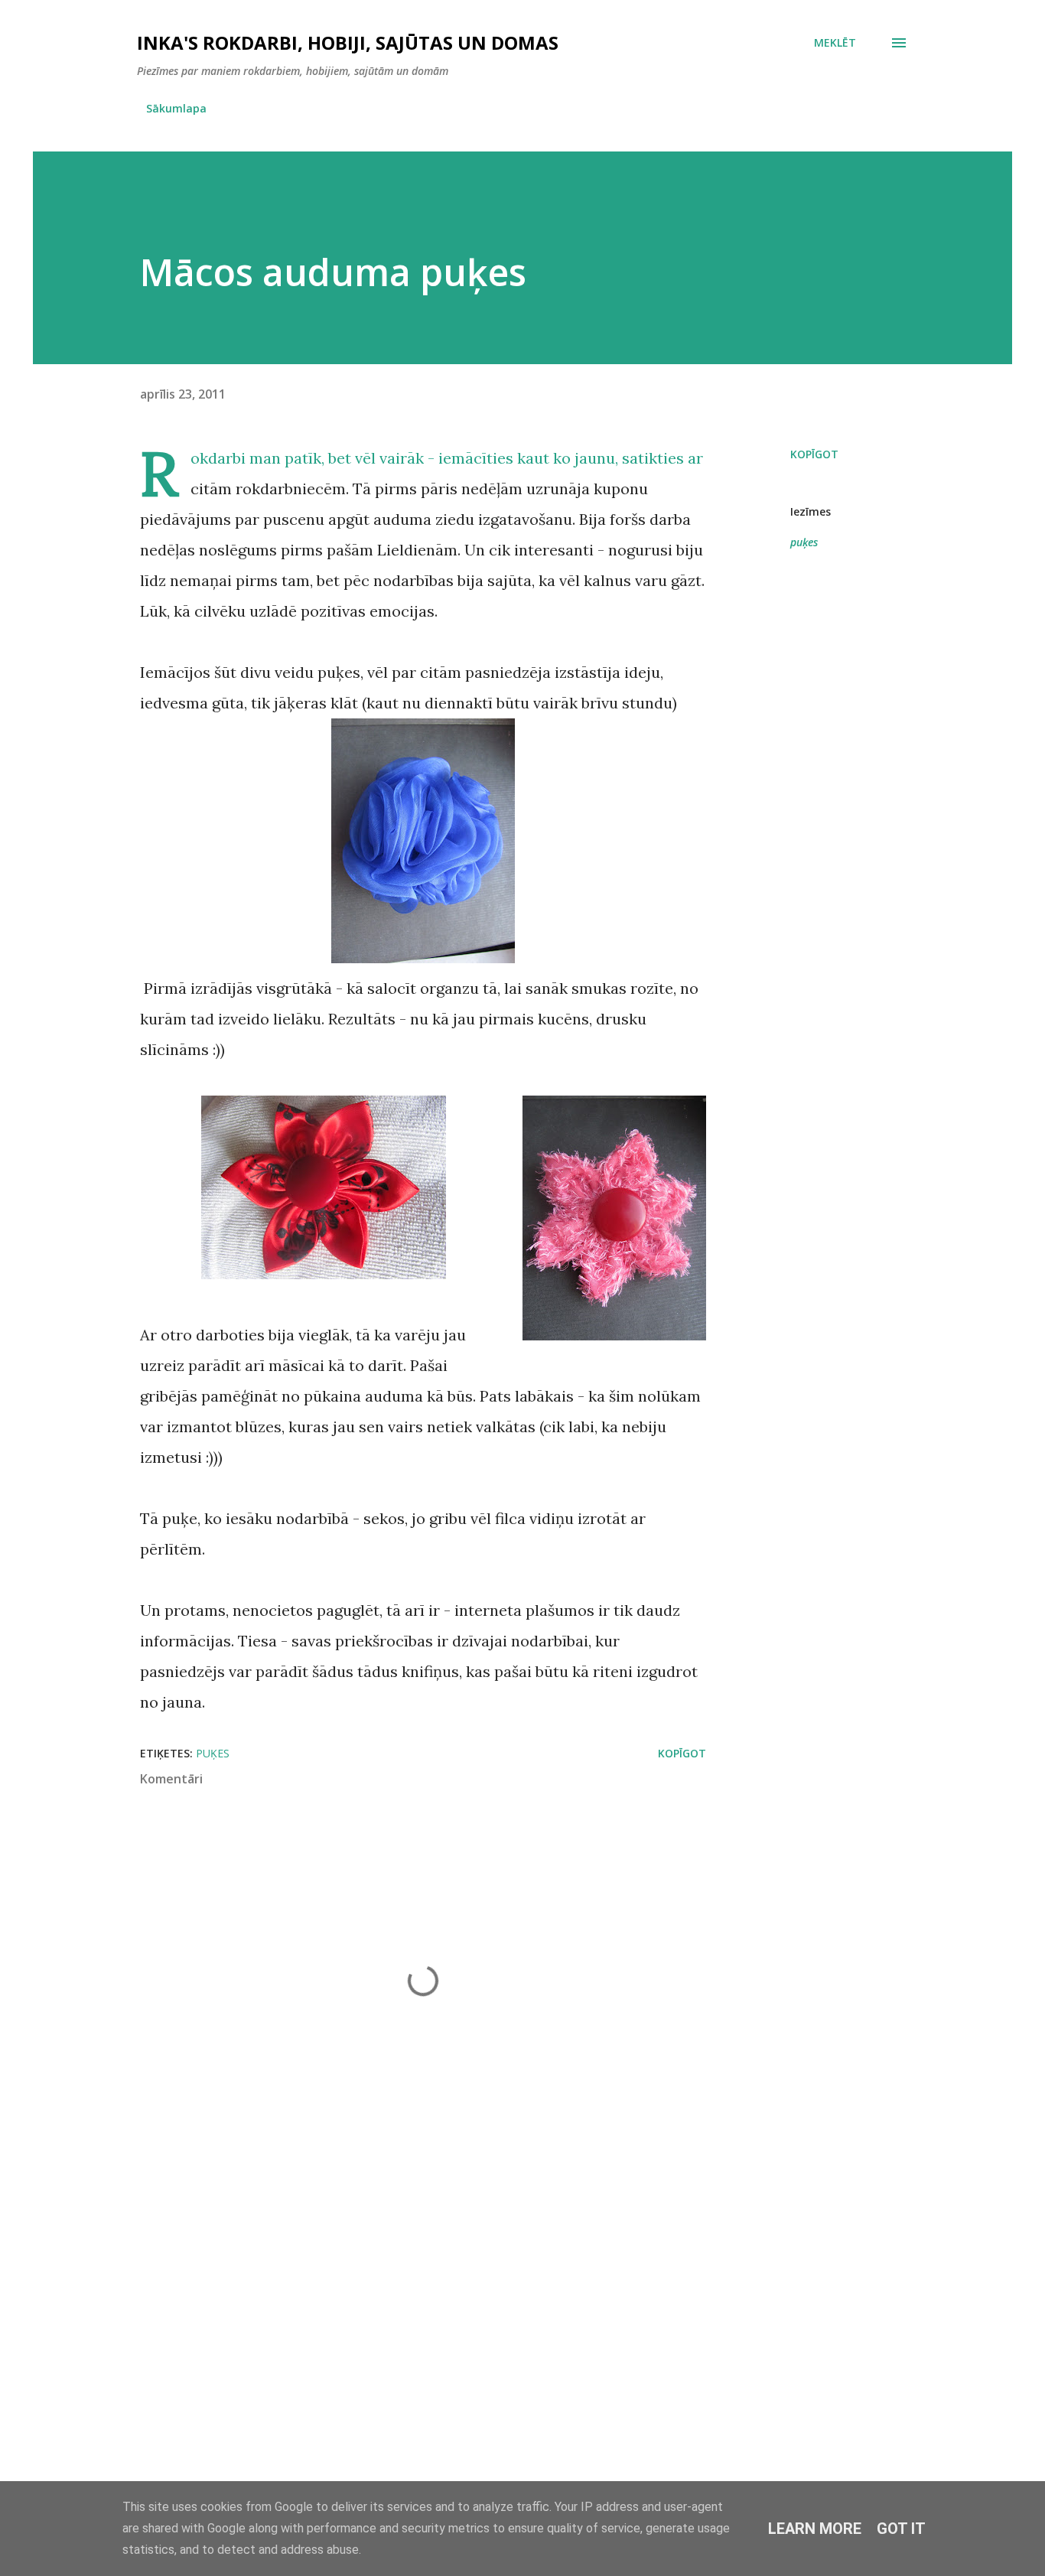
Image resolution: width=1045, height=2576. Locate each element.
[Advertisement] (399, 2292)
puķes (804, 542)
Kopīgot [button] (814, 454)
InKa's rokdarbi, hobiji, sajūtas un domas (348, 42)
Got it (901, 2529)
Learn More (815, 2529)
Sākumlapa (176, 108)
